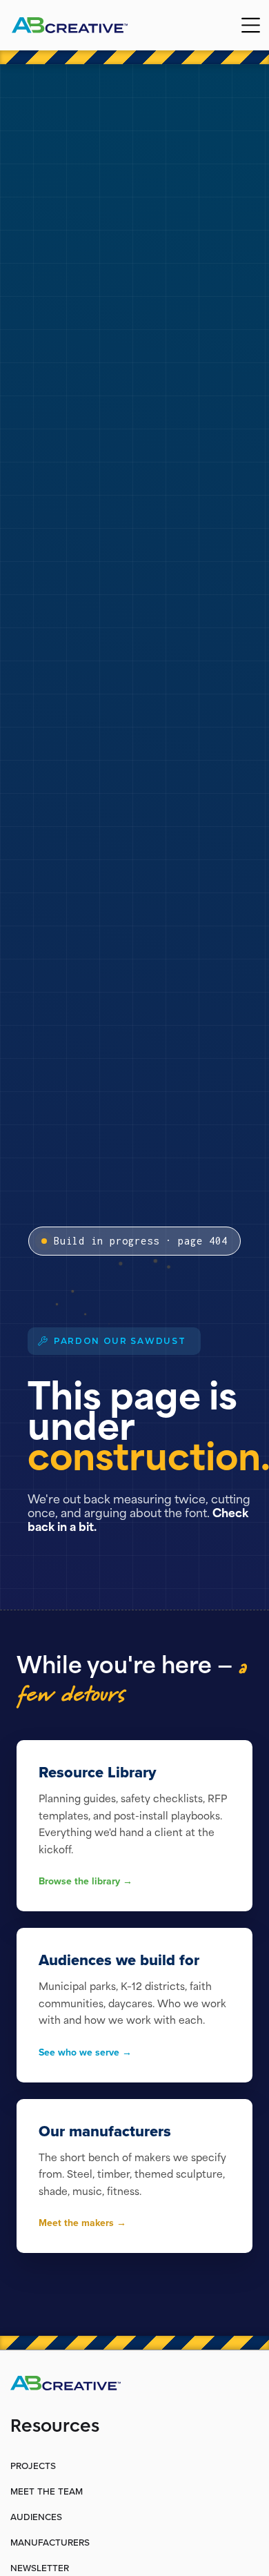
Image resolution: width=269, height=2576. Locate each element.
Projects (33, 2466)
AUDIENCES (36, 2517)
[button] (251, 25)
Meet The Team (47, 2491)
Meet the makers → (82, 2223)
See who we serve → (85, 2052)
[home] (79, 25)
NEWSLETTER (40, 2568)
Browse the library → (86, 1881)
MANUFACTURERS (50, 2542)
